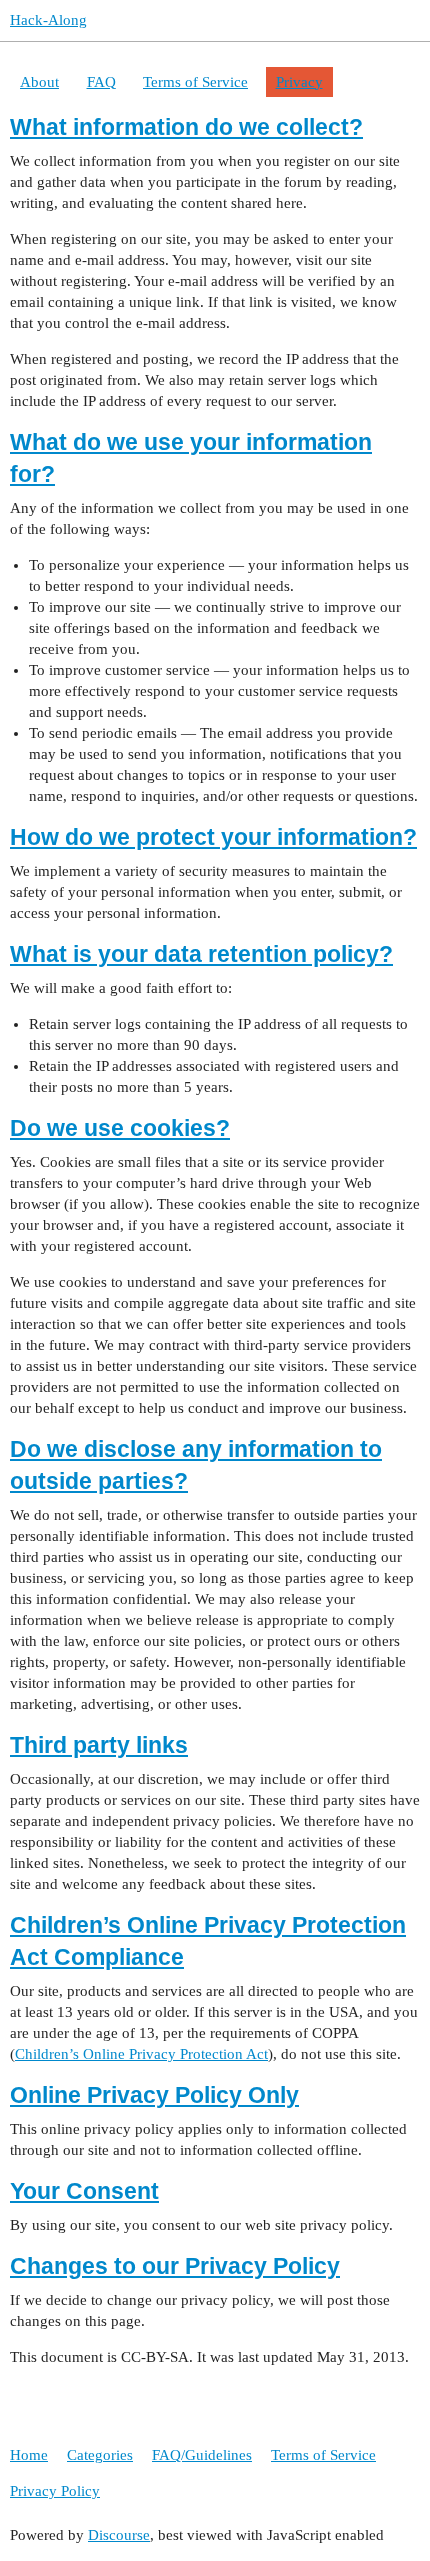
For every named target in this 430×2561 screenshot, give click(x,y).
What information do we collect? (186, 127)
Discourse (119, 2535)
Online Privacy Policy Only (154, 2095)
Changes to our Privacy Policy (175, 2266)
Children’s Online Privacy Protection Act (141, 2054)
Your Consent (84, 2191)
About (39, 82)
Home (29, 2455)
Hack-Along (48, 20)
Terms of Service (195, 82)
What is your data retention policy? (201, 954)
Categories (100, 2455)
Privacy (299, 82)
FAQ (101, 82)
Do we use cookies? (120, 1128)
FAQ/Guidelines (202, 2455)
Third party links (99, 1745)
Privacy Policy (55, 2491)
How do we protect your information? (213, 837)
